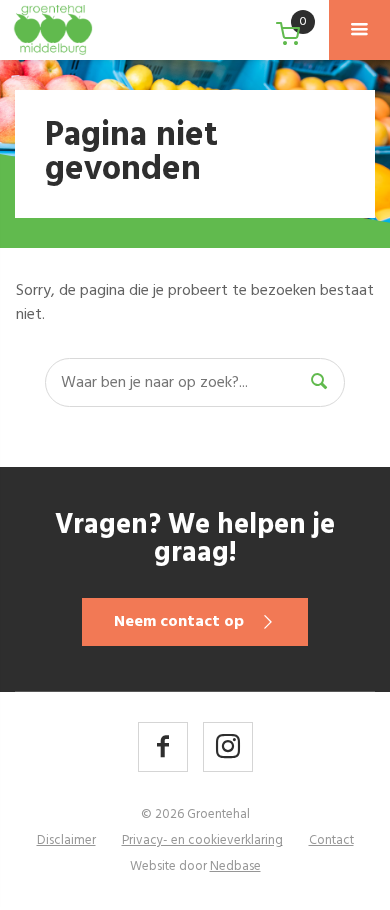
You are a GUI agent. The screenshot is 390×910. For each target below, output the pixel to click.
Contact (331, 840)
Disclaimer (66, 840)
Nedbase (235, 866)
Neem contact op (179, 622)
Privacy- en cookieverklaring (202, 840)
